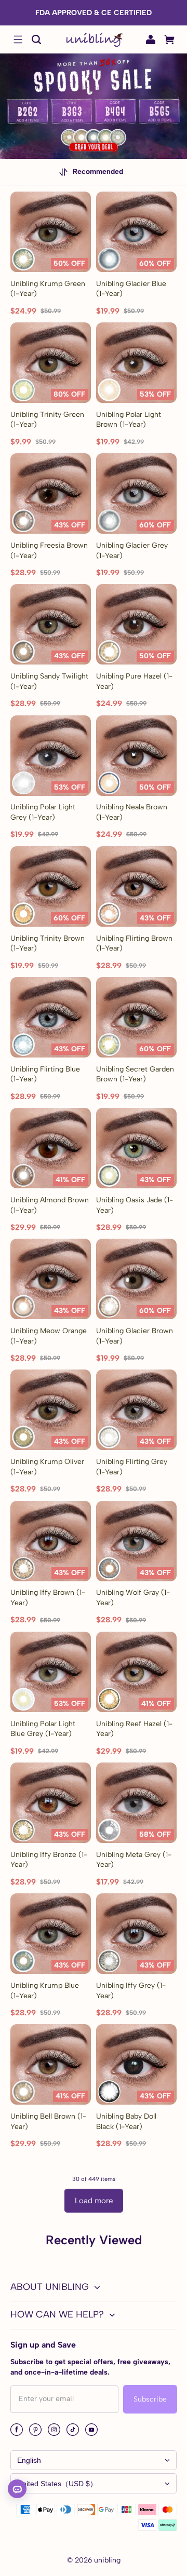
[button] (18, 39)
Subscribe (150, 2399)
